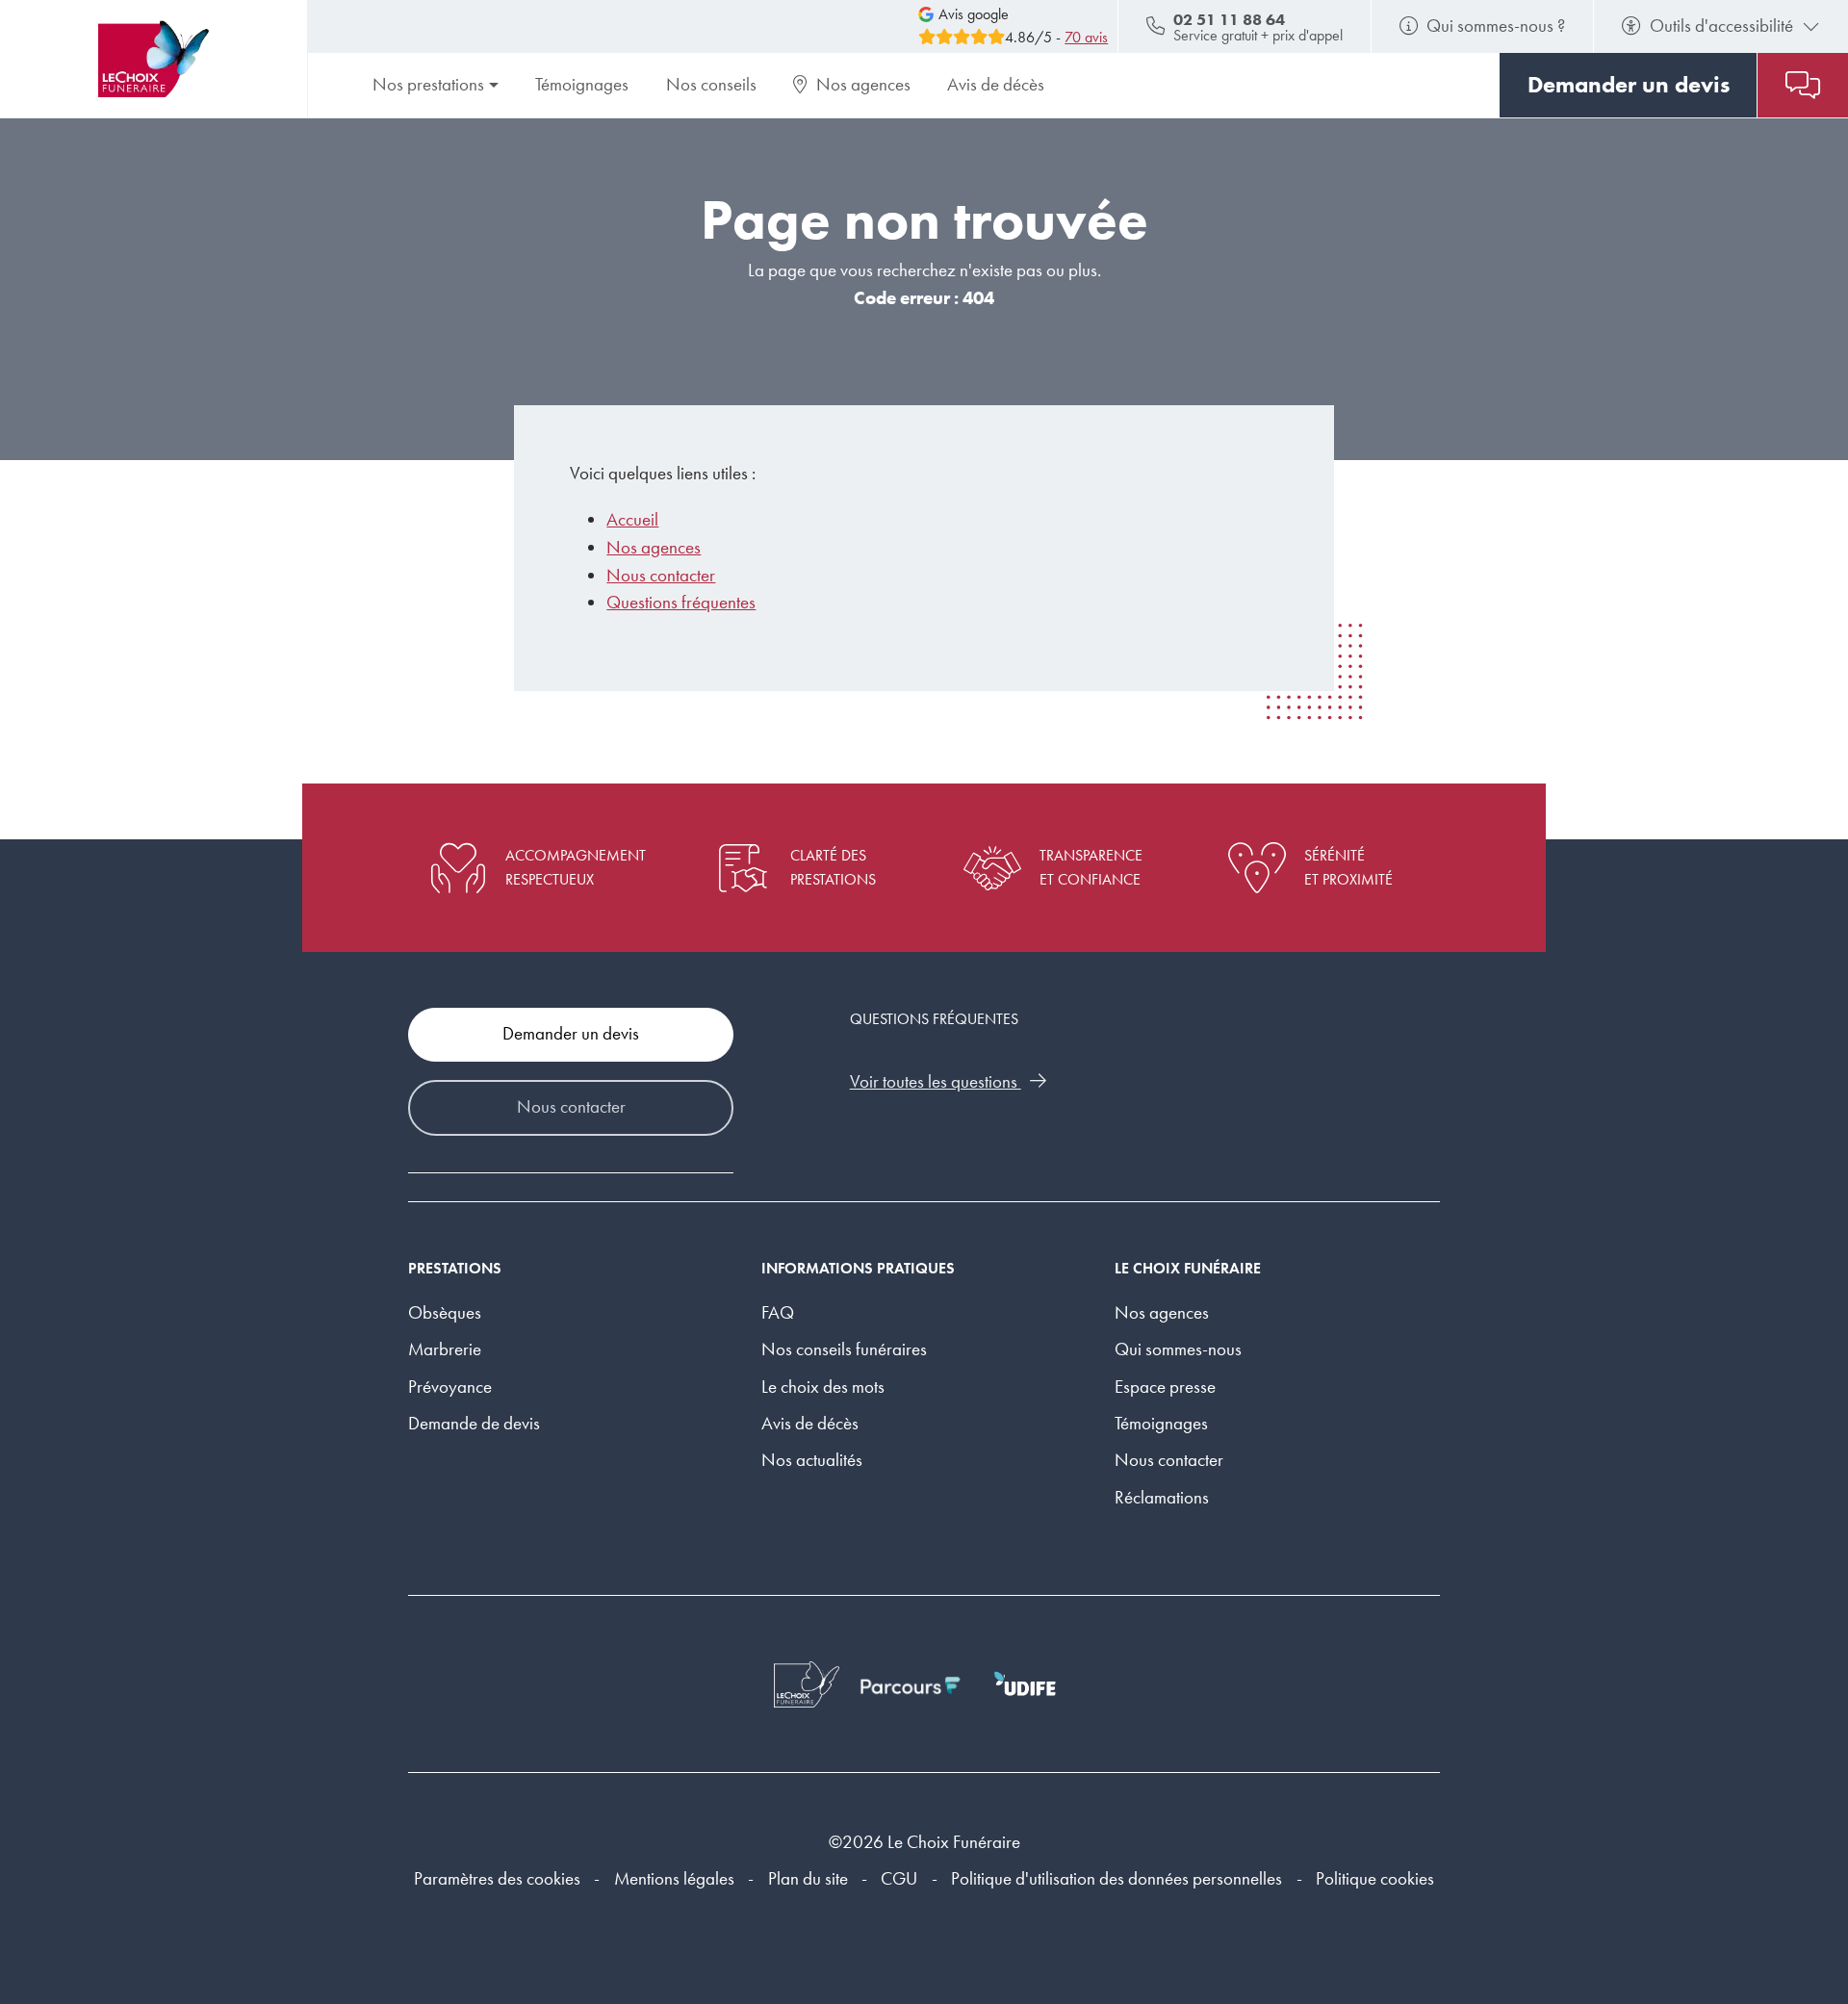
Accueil (632, 519)
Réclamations (1162, 1497)
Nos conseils (711, 84)
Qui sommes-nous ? (1496, 26)
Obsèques (445, 1312)
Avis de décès (996, 84)
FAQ (778, 1312)
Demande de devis (474, 1423)
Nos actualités (812, 1460)
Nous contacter (661, 575)
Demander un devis (571, 1033)
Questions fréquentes (681, 602)
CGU (899, 1878)
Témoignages (582, 84)
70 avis (1086, 37)
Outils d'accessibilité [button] (1721, 26)
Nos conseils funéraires (844, 1349)
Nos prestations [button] (428, 84)
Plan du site (808, 1878)
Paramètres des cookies (497, 1878)
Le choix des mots (823, 1387)
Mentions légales (674, 1878)
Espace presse (1165, 1387)
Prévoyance (450, 1387)
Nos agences (863, 84)
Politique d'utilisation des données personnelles (1116, 1878)
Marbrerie (445, 1349)
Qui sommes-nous (1178, 1349)
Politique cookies (1375, 1878)
